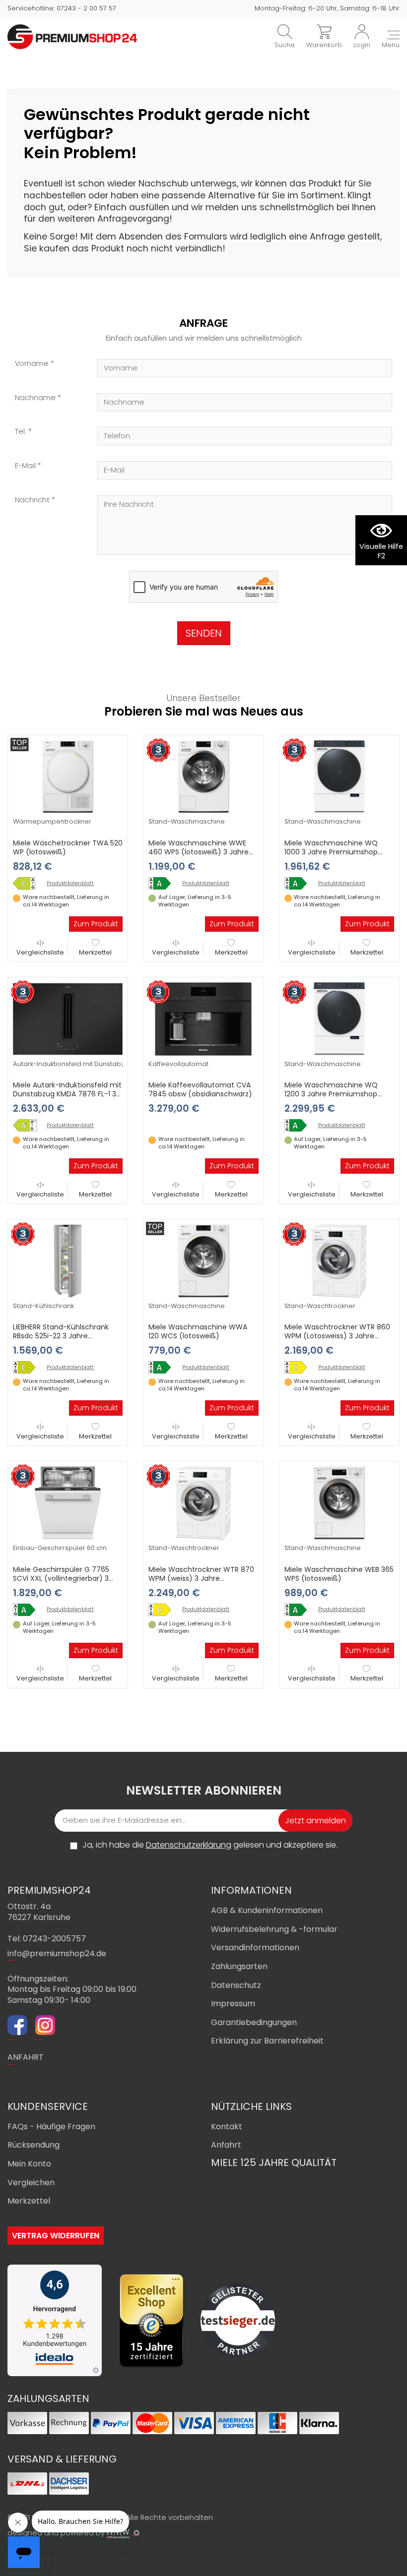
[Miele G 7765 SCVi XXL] (28, 1610)
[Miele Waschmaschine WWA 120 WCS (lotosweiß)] (203, 1260)
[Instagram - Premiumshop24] (45, 2027)
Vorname (32, 364)
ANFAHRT (26, 2057)
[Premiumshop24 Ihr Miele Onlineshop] (72, 36)
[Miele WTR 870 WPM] (163, 1610)
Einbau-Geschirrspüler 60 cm (60, 1548)
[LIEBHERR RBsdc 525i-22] (28, 1367)
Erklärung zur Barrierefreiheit (267, 2041)
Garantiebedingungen (254, 2022)
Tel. (21, 432)
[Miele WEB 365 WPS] (299, 1610)
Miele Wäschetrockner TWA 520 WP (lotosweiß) (68, 847)
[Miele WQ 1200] (299, 1125)
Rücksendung (34, 2145)
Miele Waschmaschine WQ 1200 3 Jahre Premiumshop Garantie (331, 1094)
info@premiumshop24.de (57, 1953)
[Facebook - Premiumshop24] (17, 2027)
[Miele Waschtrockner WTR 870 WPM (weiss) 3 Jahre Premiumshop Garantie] (203, 1502)
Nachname (35, 398)
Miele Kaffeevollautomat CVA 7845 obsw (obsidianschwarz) (200, 1089)
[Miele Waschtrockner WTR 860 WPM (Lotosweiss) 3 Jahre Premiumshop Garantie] (339, 1260)
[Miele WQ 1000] (299, 883)
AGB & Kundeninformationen (267, 1910)
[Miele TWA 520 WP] (28, 883)
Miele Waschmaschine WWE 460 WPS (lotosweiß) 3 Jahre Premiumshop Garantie (199, 852)
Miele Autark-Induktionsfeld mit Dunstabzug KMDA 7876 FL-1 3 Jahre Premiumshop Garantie (67, 1094)
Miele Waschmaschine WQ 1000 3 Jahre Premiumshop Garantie (331, 852)
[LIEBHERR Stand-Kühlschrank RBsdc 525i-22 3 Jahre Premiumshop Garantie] (68, 1260)
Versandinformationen (255, 1947)
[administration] (136, 2533)
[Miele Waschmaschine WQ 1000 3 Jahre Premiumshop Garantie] (339, 777)
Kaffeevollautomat (178, 1064)
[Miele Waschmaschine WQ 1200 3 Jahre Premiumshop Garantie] (339, 1018)
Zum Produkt (96, 924)
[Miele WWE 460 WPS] (163, 883)
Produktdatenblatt (70, 884)
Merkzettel (95, 952)
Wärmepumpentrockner (52, 821)
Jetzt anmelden (315, 1821)
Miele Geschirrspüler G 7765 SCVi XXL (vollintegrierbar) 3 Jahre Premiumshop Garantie (64, 1578)
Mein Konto (29, 2164)
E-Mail (25, 466)
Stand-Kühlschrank (43, 1306)
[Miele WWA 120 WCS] (163, 1367)
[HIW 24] (118, 2533)
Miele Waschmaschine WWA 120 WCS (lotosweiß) (198, 1331)
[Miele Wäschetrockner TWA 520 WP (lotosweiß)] (68, 777)
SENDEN (204, 633)
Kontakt (227, 2127)
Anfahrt (226, 2145)
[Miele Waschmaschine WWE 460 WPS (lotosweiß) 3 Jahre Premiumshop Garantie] (203, 777)
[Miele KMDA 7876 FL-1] (28, 1125)
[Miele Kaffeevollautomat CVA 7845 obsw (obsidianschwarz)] (203, 1018)
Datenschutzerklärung (189, 1845)
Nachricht (32, 500)
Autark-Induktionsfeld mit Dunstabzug (73, 1064)
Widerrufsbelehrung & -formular (274, 1929)
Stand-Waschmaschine (187, 821)
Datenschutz (236, 1985)
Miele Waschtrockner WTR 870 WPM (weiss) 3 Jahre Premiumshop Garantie (201, 1578)
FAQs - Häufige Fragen (51, 2127)
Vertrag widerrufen (56, 2236)
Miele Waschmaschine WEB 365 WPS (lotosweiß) (339, 1574)
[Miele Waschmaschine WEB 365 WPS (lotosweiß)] (339, 1502)
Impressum (233, 2004)
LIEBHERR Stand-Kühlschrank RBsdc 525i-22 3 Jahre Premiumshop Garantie (61, 1336)
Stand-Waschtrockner (320, 1306)
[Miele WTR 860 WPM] (299, 1367)
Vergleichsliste (40, 952)
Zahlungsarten (239, 1966)
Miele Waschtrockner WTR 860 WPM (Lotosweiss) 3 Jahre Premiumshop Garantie (337, 1336)
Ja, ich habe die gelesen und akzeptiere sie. (210, 1845)
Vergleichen (31, 2183)
